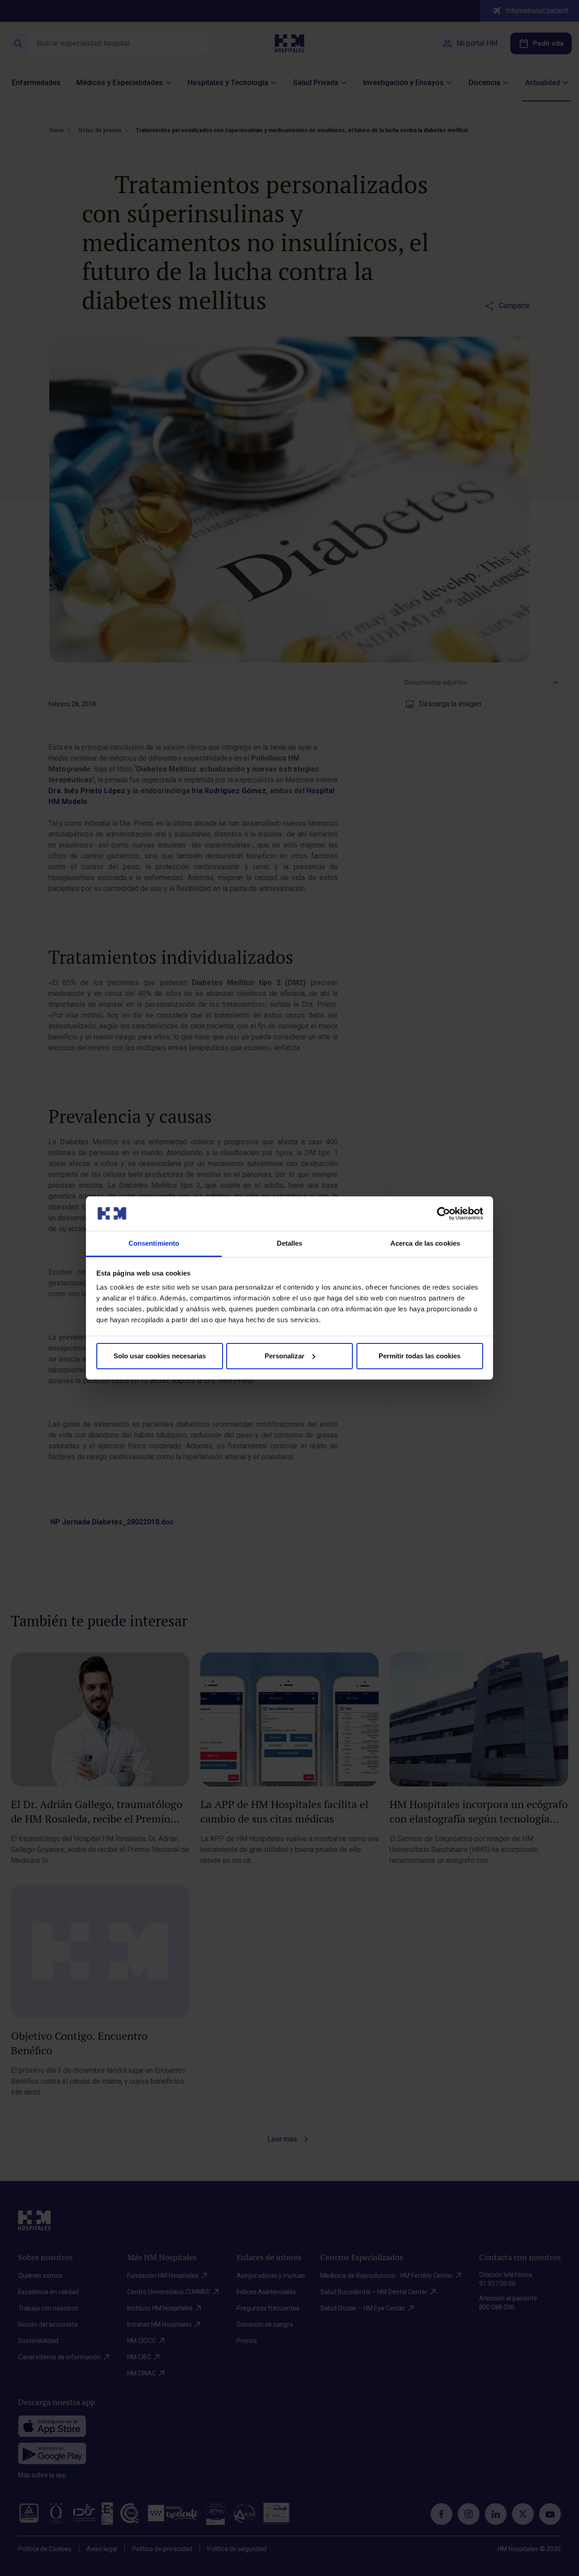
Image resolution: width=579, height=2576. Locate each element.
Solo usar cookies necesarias (160, 1356)
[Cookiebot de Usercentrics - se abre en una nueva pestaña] (444, 1214)
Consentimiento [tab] (154, 1243)
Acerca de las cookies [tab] (425, 1243)
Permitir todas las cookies (420, 1356)
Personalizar (285, 1356)
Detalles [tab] (290, 1243)
